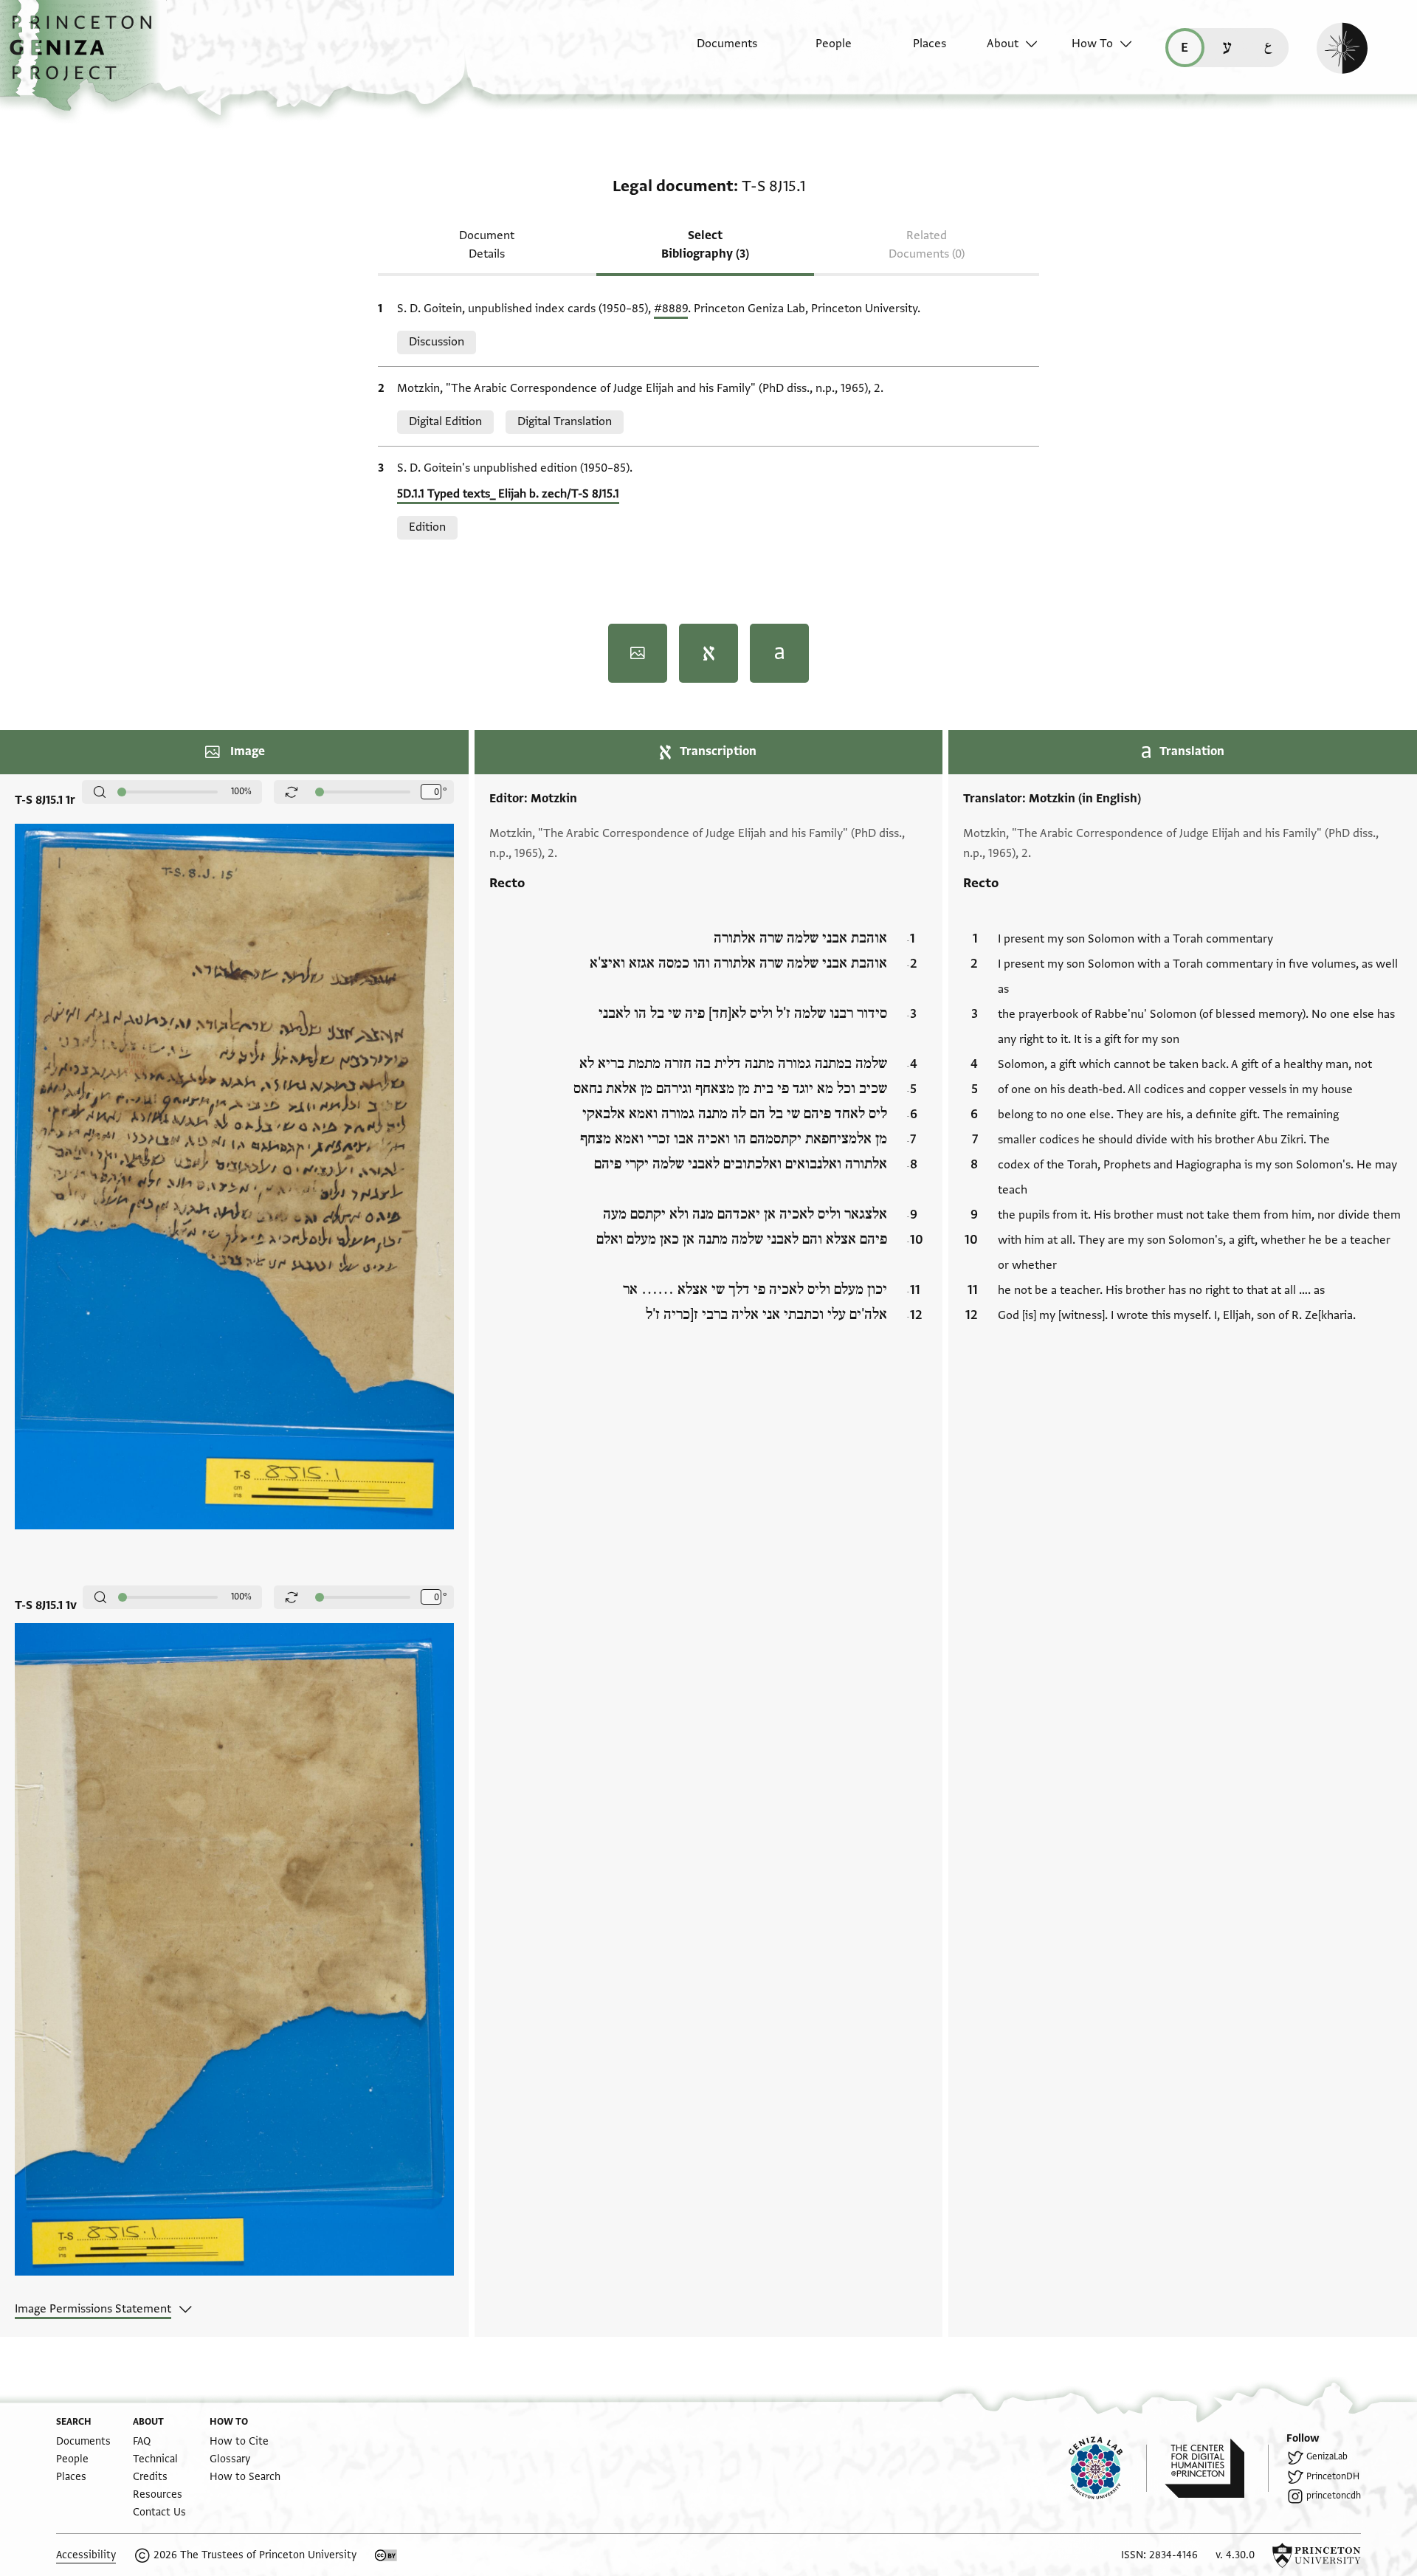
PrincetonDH (1333, 2476)
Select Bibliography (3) (705, 245)
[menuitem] (714, 51)
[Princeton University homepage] (1317, 2555)
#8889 (671, 309)
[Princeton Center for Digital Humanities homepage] (1217, 2468)
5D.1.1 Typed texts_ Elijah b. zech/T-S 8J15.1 (508, 494)
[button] (86, 55)
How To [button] (1092, 44)
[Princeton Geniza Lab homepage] (1108, 2468)
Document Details (487, 245)
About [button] (1003, 44)
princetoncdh (1334, 2496)
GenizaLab (1327, 2456)
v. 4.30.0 (1235, 2555)
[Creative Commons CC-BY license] (386, 2555)
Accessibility (86, 2555)
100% (241, 791)
